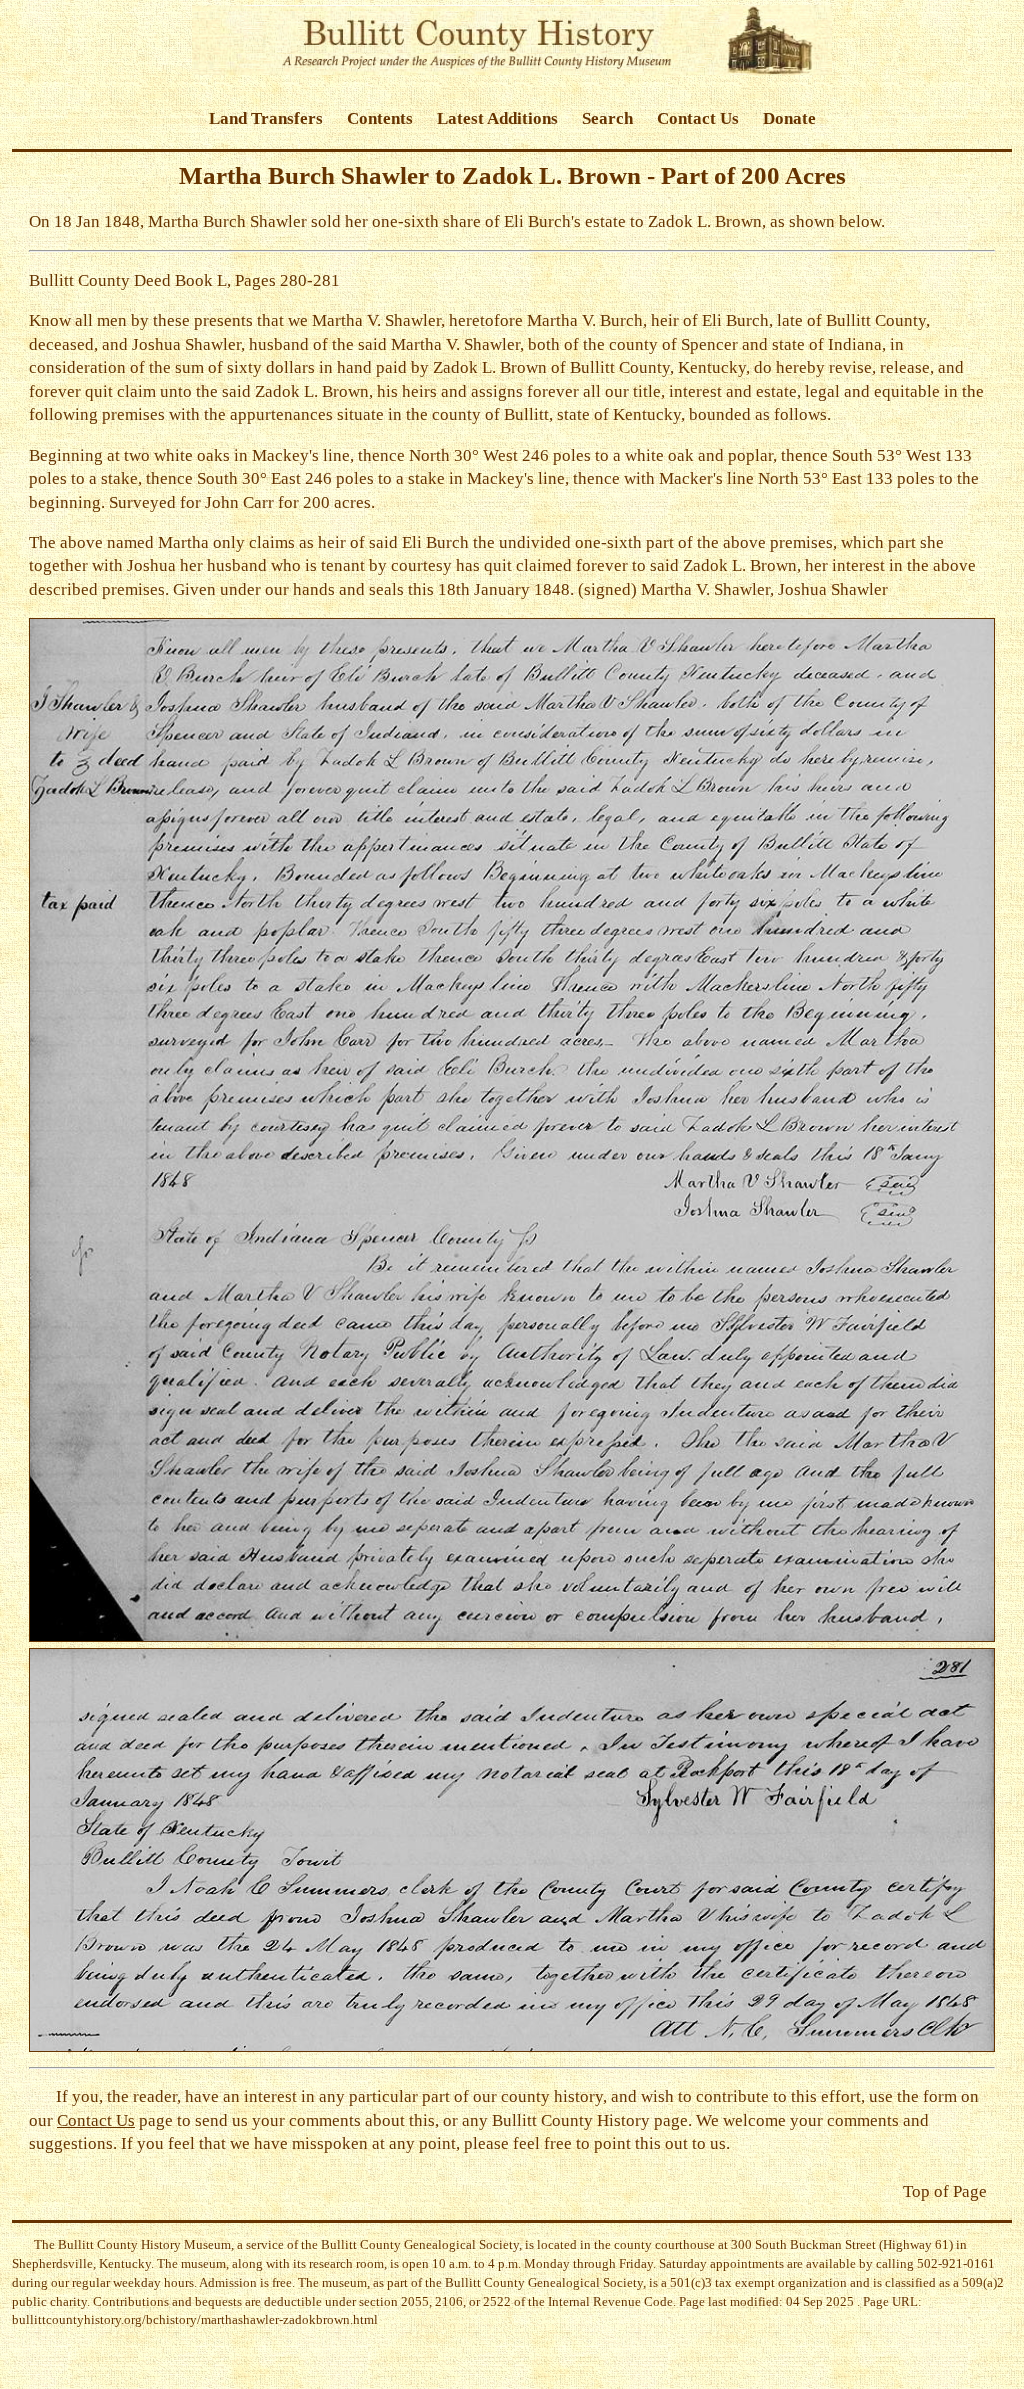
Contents (380, 118)
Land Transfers (266, 118)
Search (607, 118)
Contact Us (698, 118)
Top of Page (945, 2191)
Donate (789, 118)
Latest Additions (497, 118)
